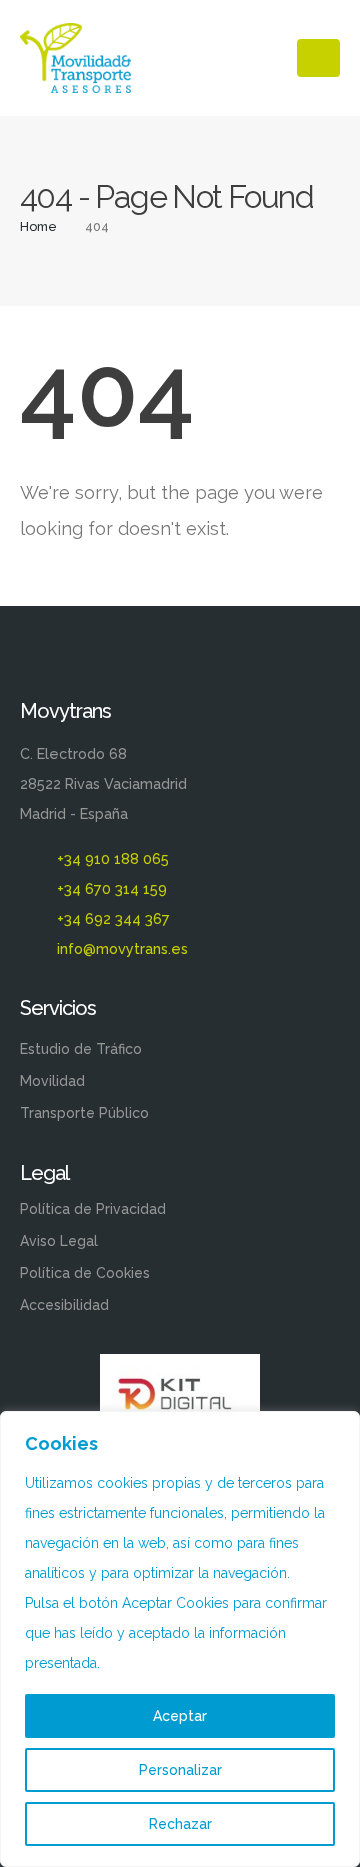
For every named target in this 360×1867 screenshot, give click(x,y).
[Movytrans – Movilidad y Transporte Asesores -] (75, 58)
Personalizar (180, 1770)
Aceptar (180, 1716)
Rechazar (180, 1824)
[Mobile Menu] (318, 58)
